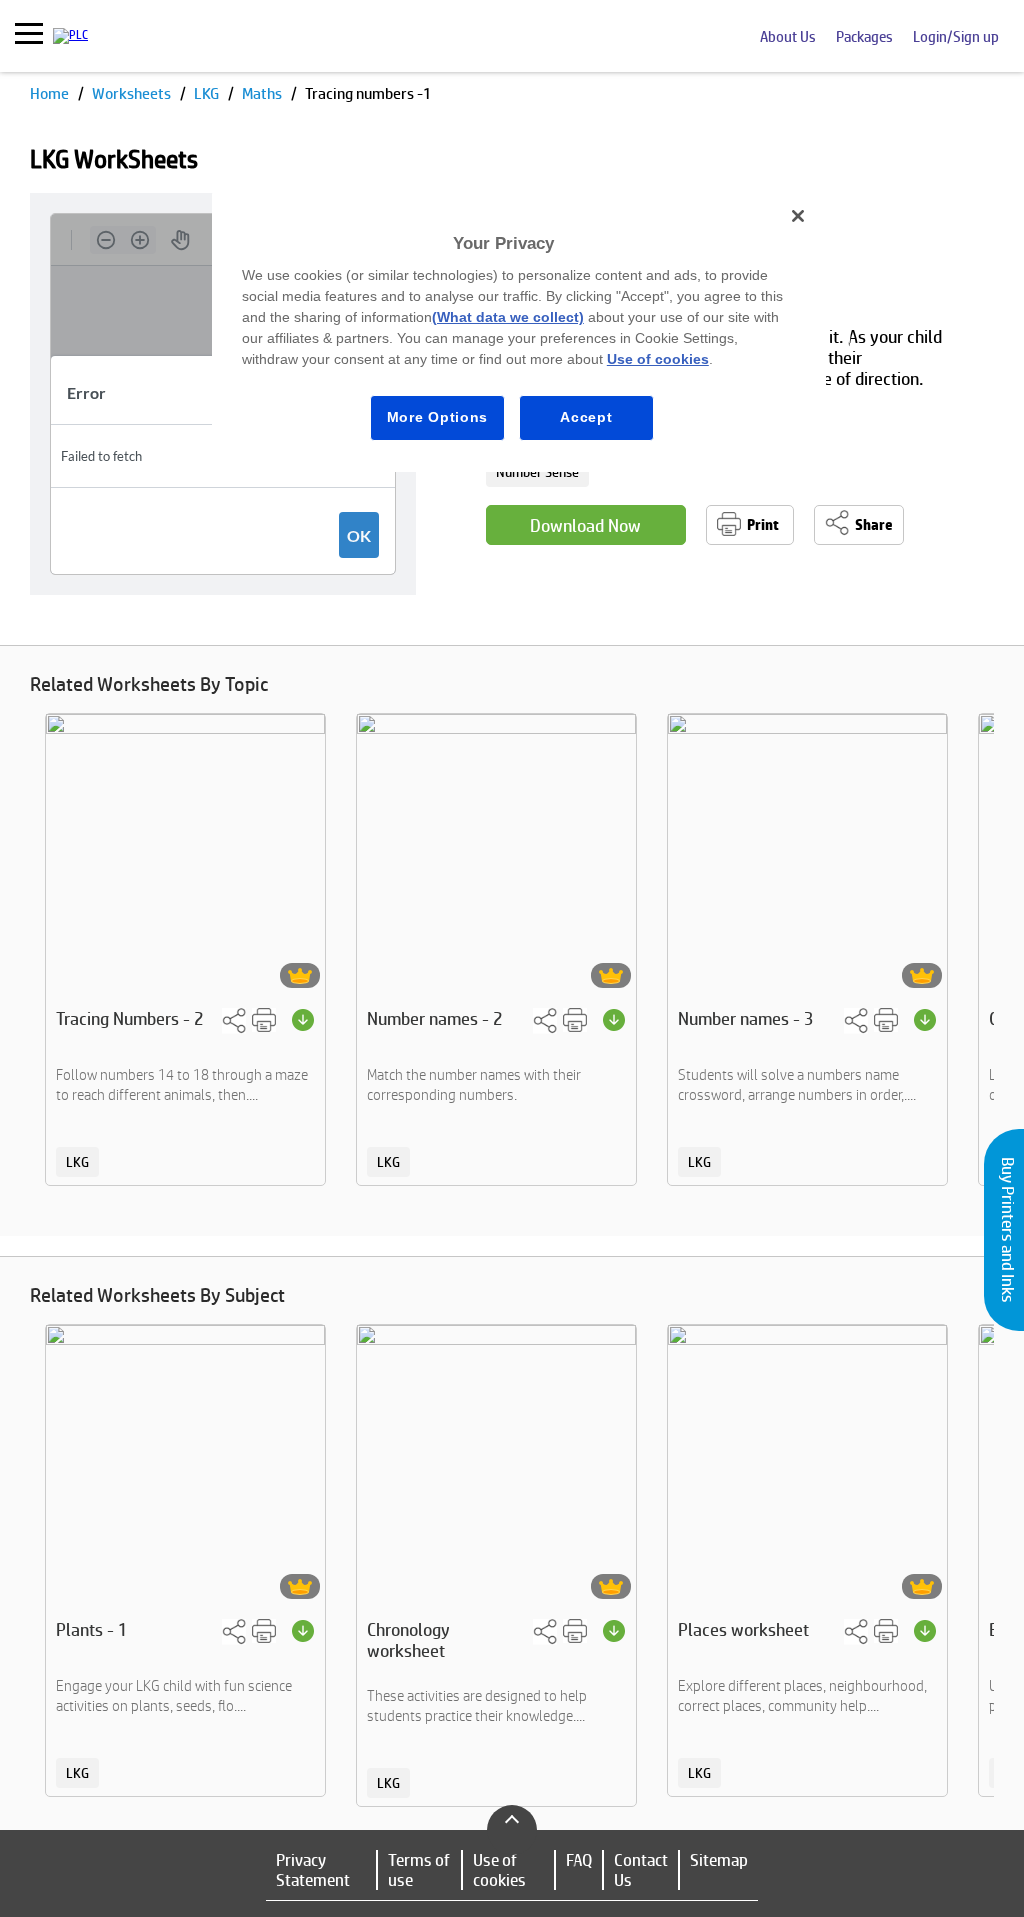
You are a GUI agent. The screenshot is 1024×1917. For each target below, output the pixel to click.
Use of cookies (499, 1870)
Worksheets (133, 93)
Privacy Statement (313, 1870)
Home (51, 93)
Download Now (585, 525)
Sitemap (719, 1860)
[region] (519, 332)
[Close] (798, 216)
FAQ (579, 1860)
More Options (437, 417)
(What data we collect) (508, 317)
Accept (586, 417)
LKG (208, 93)
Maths (263, 93)
